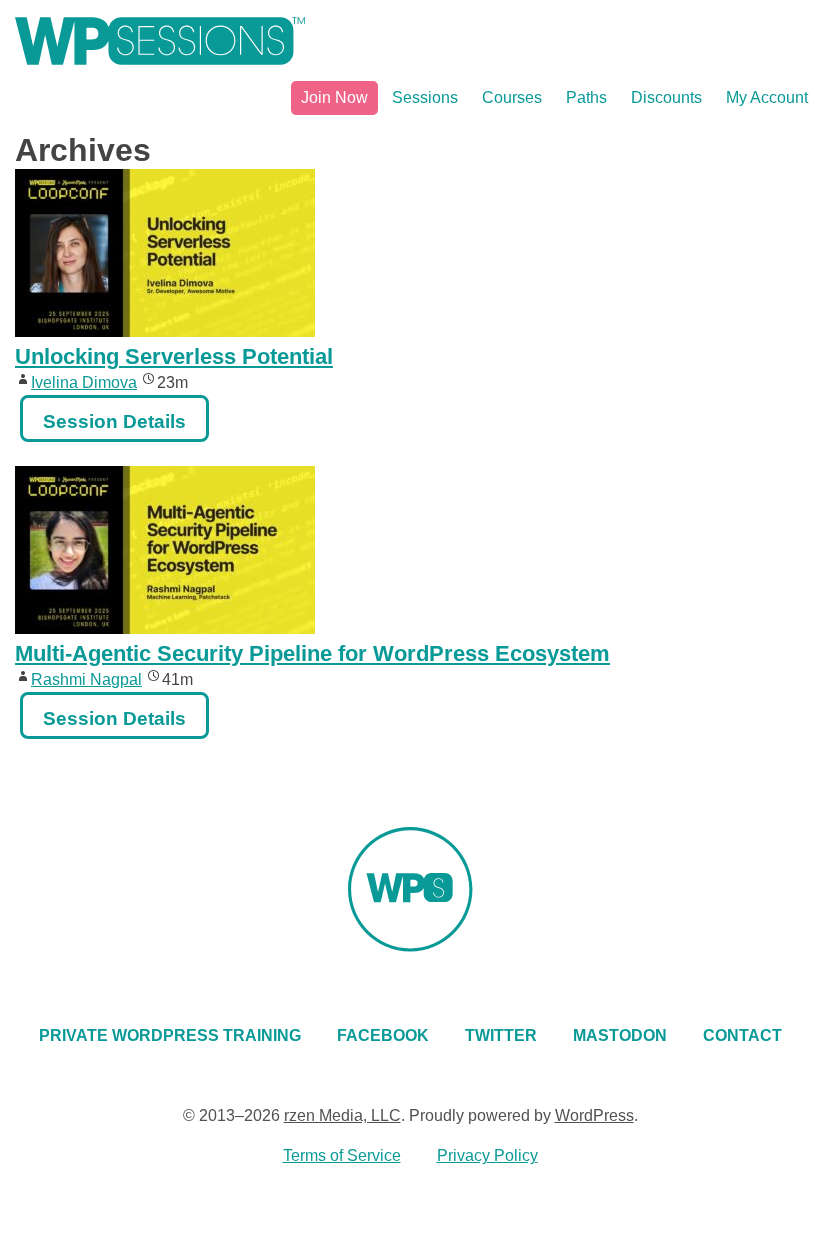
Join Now (334, 97)
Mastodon (620, 1035)
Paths (586, 97)
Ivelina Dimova (84, 382)
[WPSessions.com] (160, 41)
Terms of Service (342, 1155)
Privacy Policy (487, 1155)
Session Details (114, 421)
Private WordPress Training (170, 1035)
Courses (512, 97)
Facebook (383, 1035)
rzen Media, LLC (342, 1115)
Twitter (501, 1035)
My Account (767, 97)
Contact (742, 1035)
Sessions (425, 97)
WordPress (594, 1115)
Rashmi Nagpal (86, 679)
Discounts (666, 97)
